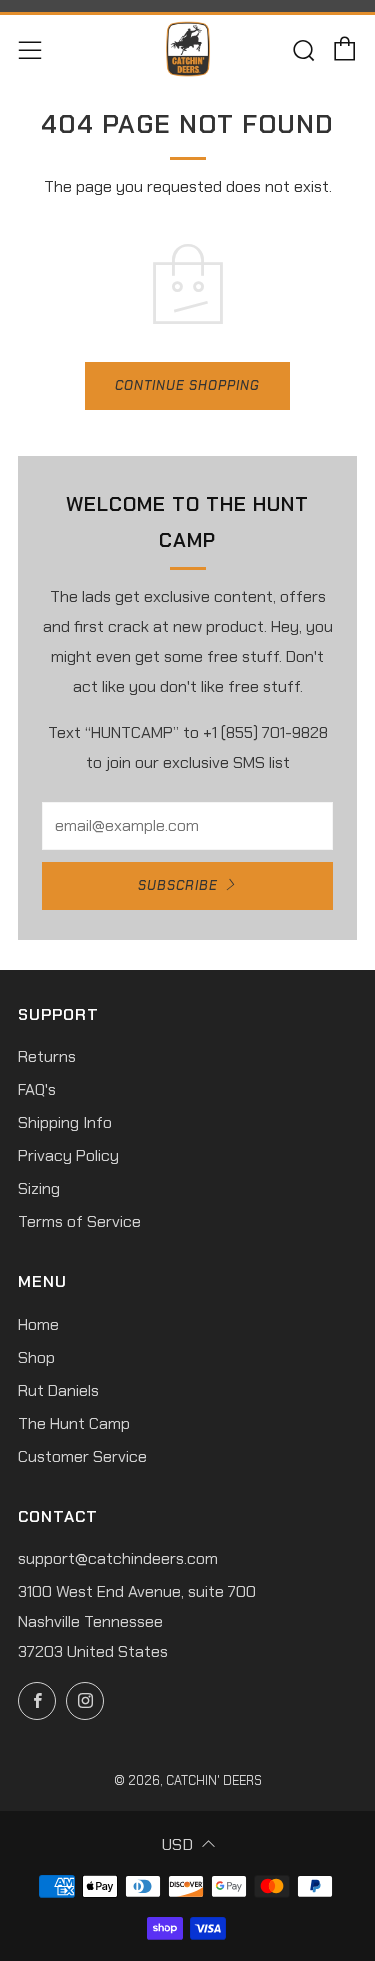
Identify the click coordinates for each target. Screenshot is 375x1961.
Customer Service (82, 1456)
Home (38, 1324)
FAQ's (37, 1089)
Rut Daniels (58, 1390)
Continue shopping (187, 385)
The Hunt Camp (74, 1423)
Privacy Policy (68, 1155)
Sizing (39, 1188)
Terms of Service (79, 1221)
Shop (36, 1357)
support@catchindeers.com (118, 1558)
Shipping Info (65, 1122)
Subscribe (178, 885)
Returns (47, 1056)
